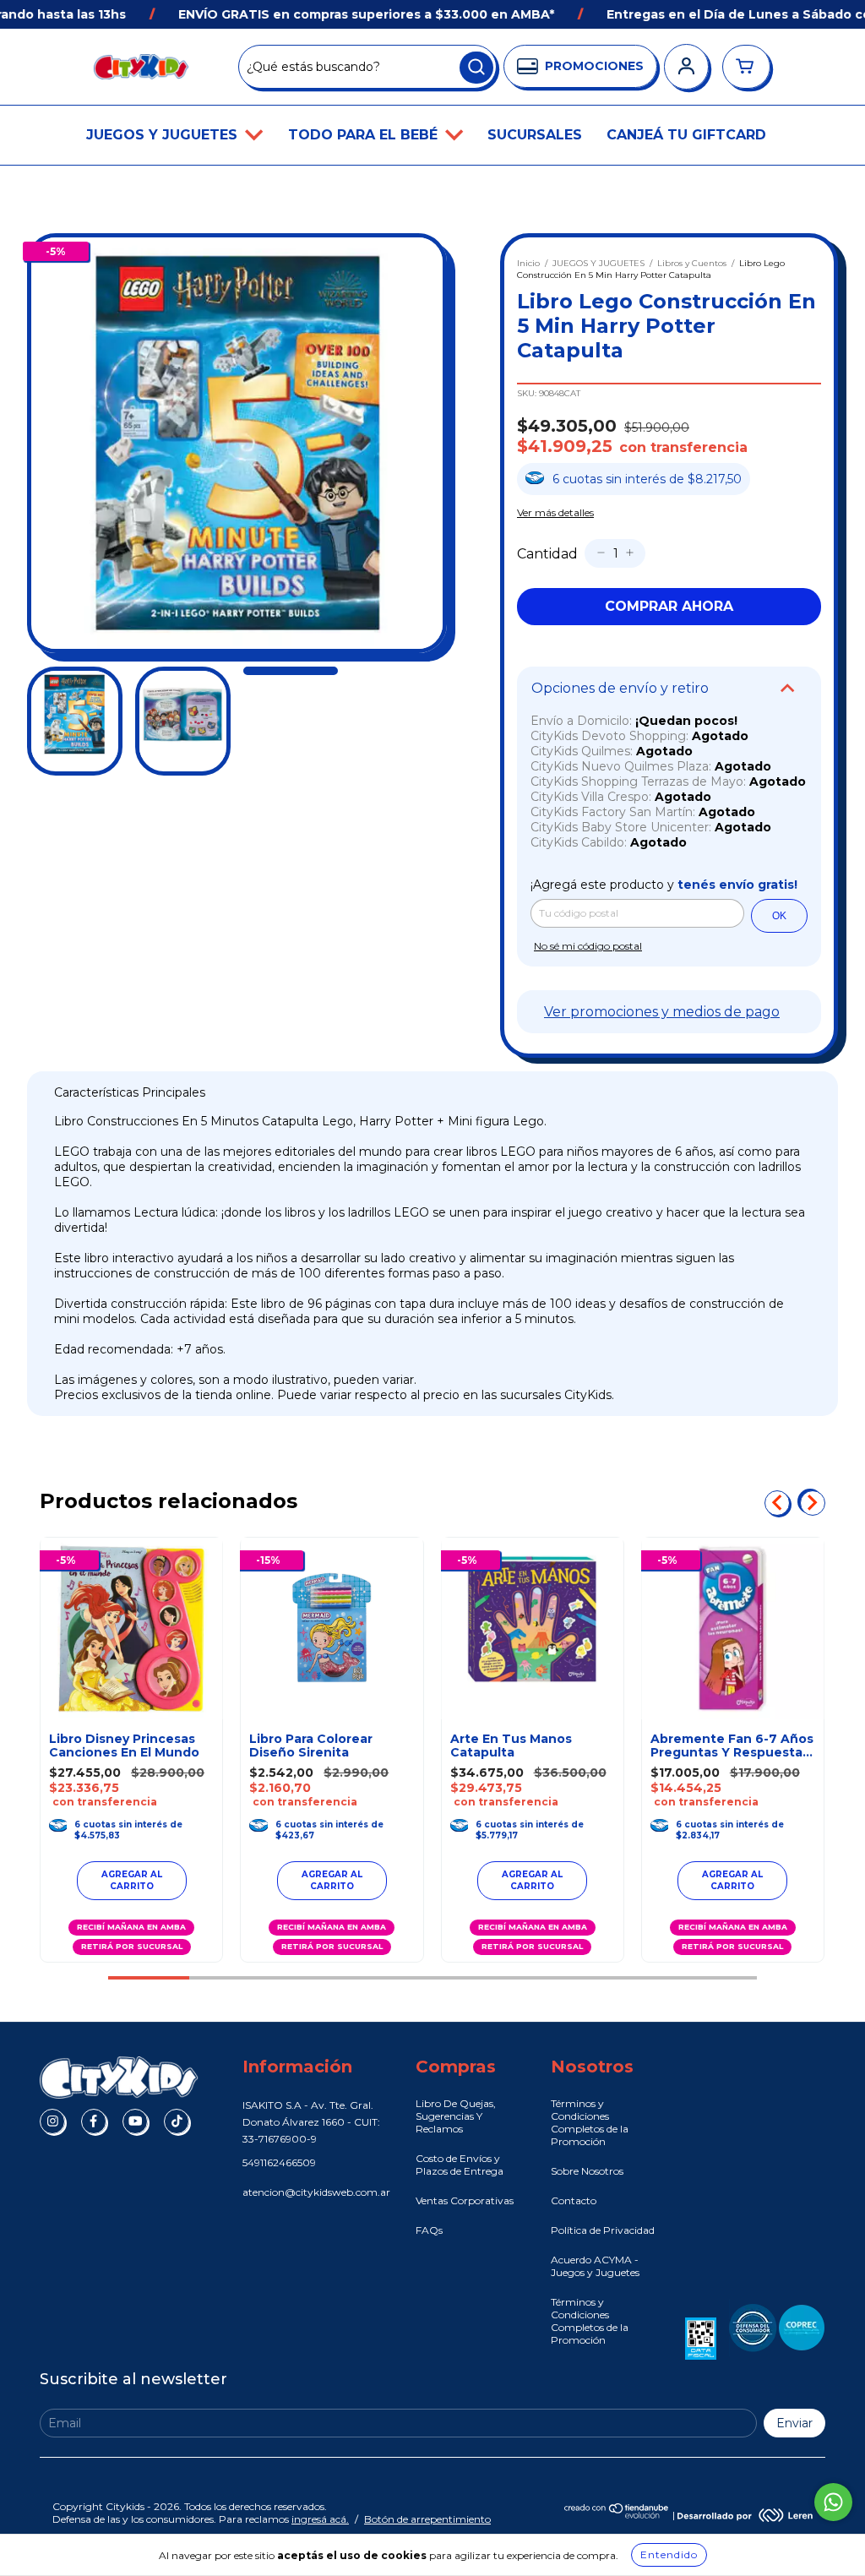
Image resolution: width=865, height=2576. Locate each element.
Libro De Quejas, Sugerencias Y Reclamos (456, 2116)
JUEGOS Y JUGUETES (164, 135)
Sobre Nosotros (587, 2171)
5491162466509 (279, 2162)
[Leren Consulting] (745, 2516)
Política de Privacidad (603, 2230)
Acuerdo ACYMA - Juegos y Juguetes (595, 2266)
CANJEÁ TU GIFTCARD (686, 135)
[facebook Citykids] (94, 2121)
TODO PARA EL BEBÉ (365, 135)
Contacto (574, 2200)
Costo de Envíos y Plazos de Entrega (460, 2165)
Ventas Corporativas (465, 2200)
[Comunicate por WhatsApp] (833, 2502)
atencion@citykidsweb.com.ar (316, 2192)
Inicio (528, 263)
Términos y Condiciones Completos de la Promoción (590, 2122)
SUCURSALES (535, 135)
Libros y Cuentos (692, 263)
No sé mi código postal (588, 946)
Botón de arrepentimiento (427, 2519)
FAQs (429, 2230)
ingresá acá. (320, 2519)
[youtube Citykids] (135, 2121)
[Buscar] (476, 68)
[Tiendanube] (617, 2516)
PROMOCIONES (594, 66)
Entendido (669, 2554)
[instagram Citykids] (52, 2121)
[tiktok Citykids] (177, 2121)
